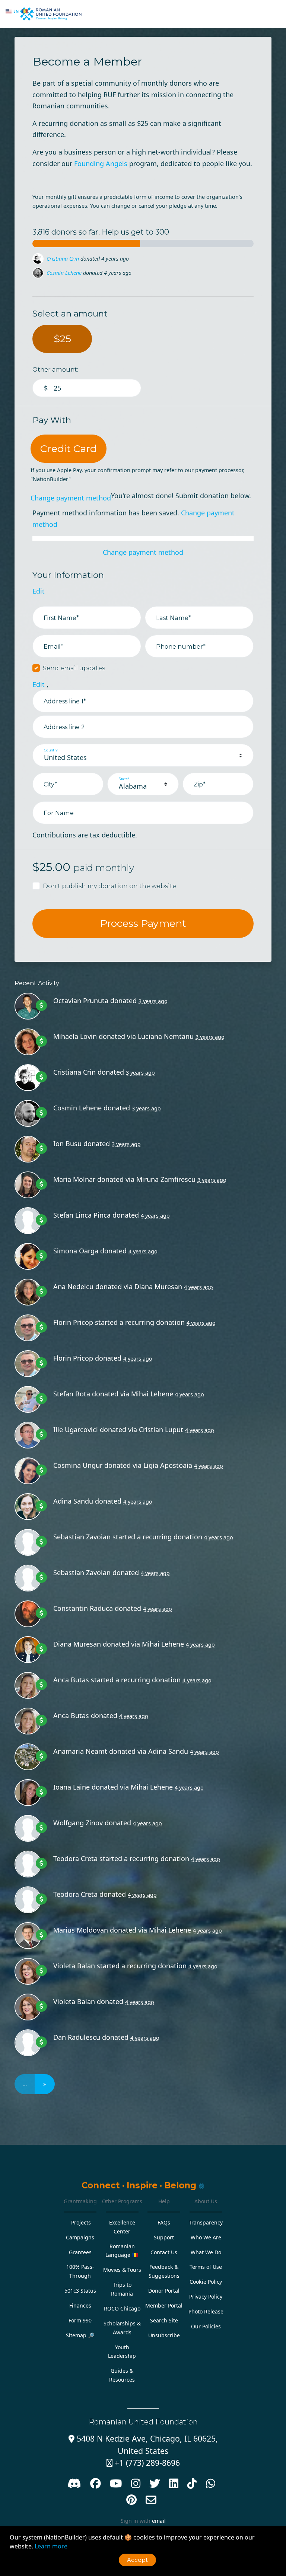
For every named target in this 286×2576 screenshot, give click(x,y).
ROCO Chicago (122, 2308)
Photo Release (206, 2311)
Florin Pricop (73, 1322)
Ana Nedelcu (73, 1287)
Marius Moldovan (81, 1930)
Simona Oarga (76, 1251)
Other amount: (55, 369)
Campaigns (80, 2237)
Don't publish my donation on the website (109, 886)
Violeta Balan (74, 1966)
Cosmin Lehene (64, 259)
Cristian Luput (161, 1429)
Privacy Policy (206, 2297)
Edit (39, 591)
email (159, 2521)
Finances (80, 2305)
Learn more (51, 2546)
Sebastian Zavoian (82, 1537)
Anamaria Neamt (80, 1751)
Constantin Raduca (83, 1608)
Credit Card (69, 449)
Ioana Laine (71, 1787)
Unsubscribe (164, 2335)
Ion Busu (57, 273)
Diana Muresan (158, 1287)
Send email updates (74, 668)
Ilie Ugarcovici (76, 1429)
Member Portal (164, 2305)
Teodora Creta (75, 1858)
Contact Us (164, 2252)
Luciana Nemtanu (166, 1036)
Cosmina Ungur (78, 1465)
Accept (137, 2560)
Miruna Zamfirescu (166, 1179)
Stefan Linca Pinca (82, 1215)
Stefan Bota (72, 1394)
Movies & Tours (122, 2270)
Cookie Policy (206, 2282)
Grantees (80, 2252)
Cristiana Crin (74, 1072)
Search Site (164, 2320)
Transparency (206, 2222)
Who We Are (206, 2237)
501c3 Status (80, 2291)
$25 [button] (62, 339)
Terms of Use (206, 2267)
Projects (81, 2222)
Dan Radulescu (77, 2037)
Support (164, 2237)
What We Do (206, 2252)
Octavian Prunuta (81, 1001)
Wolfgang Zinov (78, 1823)
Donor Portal (164, 2291)
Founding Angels (101, 163)
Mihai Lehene (152, 1394)
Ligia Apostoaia (168, 1465)
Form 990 (80, 2320)
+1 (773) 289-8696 (143, 2463)
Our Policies (206, 2326)
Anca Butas (71, 1680)
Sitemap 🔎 (80, 2335)
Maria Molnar (74, 1179)
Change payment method (71, 498)
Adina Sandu (73, 1501)
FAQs (164, 2222)
